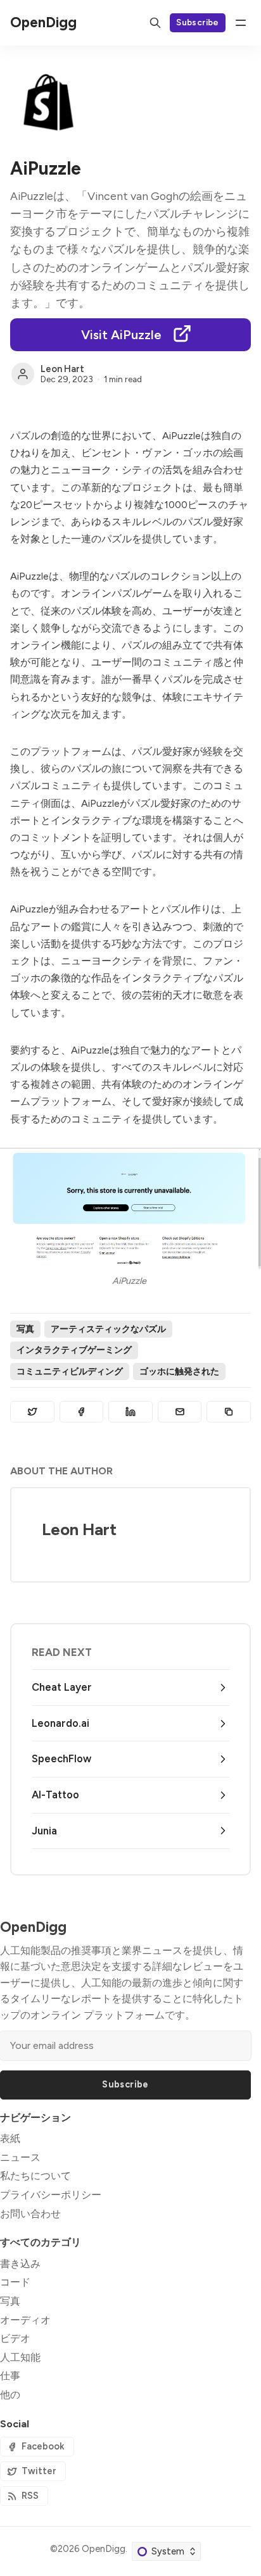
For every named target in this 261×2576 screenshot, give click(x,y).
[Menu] (241, 23)
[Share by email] (180, 1412)
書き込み (20, 2264)
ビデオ (15, 2338)
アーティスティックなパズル (108, 1329)
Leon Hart (62, 369)
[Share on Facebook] (82, 1412)
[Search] (155, 23)
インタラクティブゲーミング (74, 1350)
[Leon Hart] (23, 374)
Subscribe (198, 22)
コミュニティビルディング (70, 1371)
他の (10, 2395)
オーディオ (25, 2320)
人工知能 (20, 2357)
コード (15, 2282)
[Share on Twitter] (32, 1412)
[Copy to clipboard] (229, 1412)
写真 (25, 1329)
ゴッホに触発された (179, 1371)
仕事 (10, 2376)
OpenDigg (104, 2549)
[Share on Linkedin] (130, 1412)
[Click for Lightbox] (130, 1209)
